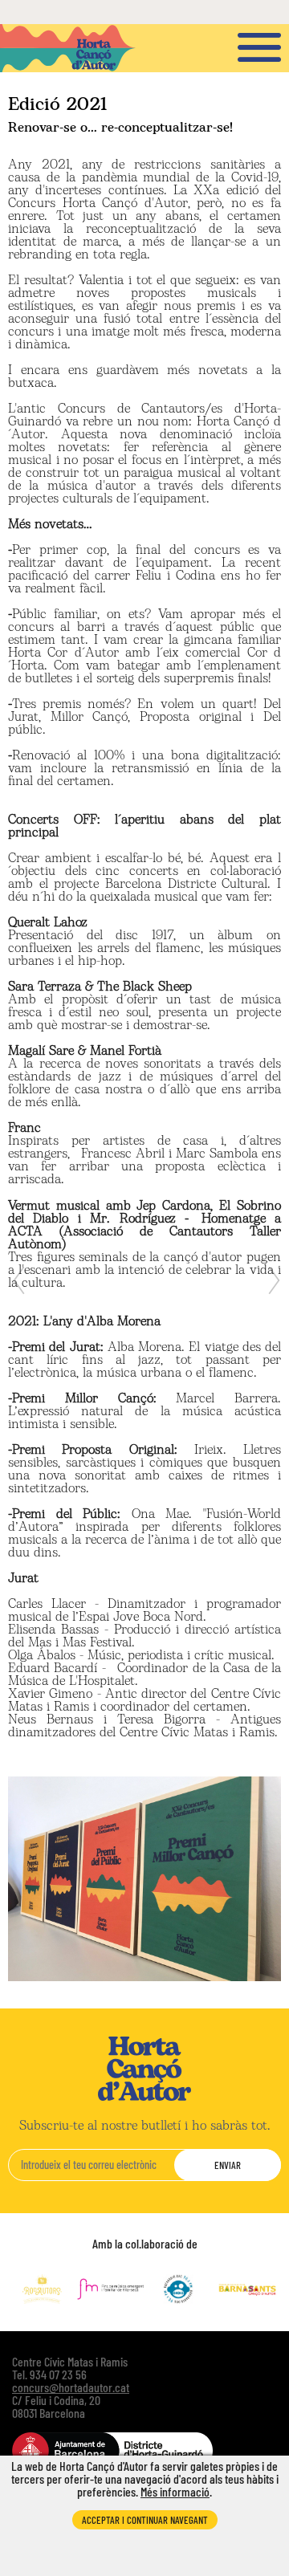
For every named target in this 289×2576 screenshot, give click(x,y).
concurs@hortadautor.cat (71, 2387)
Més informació (175, 2491)
